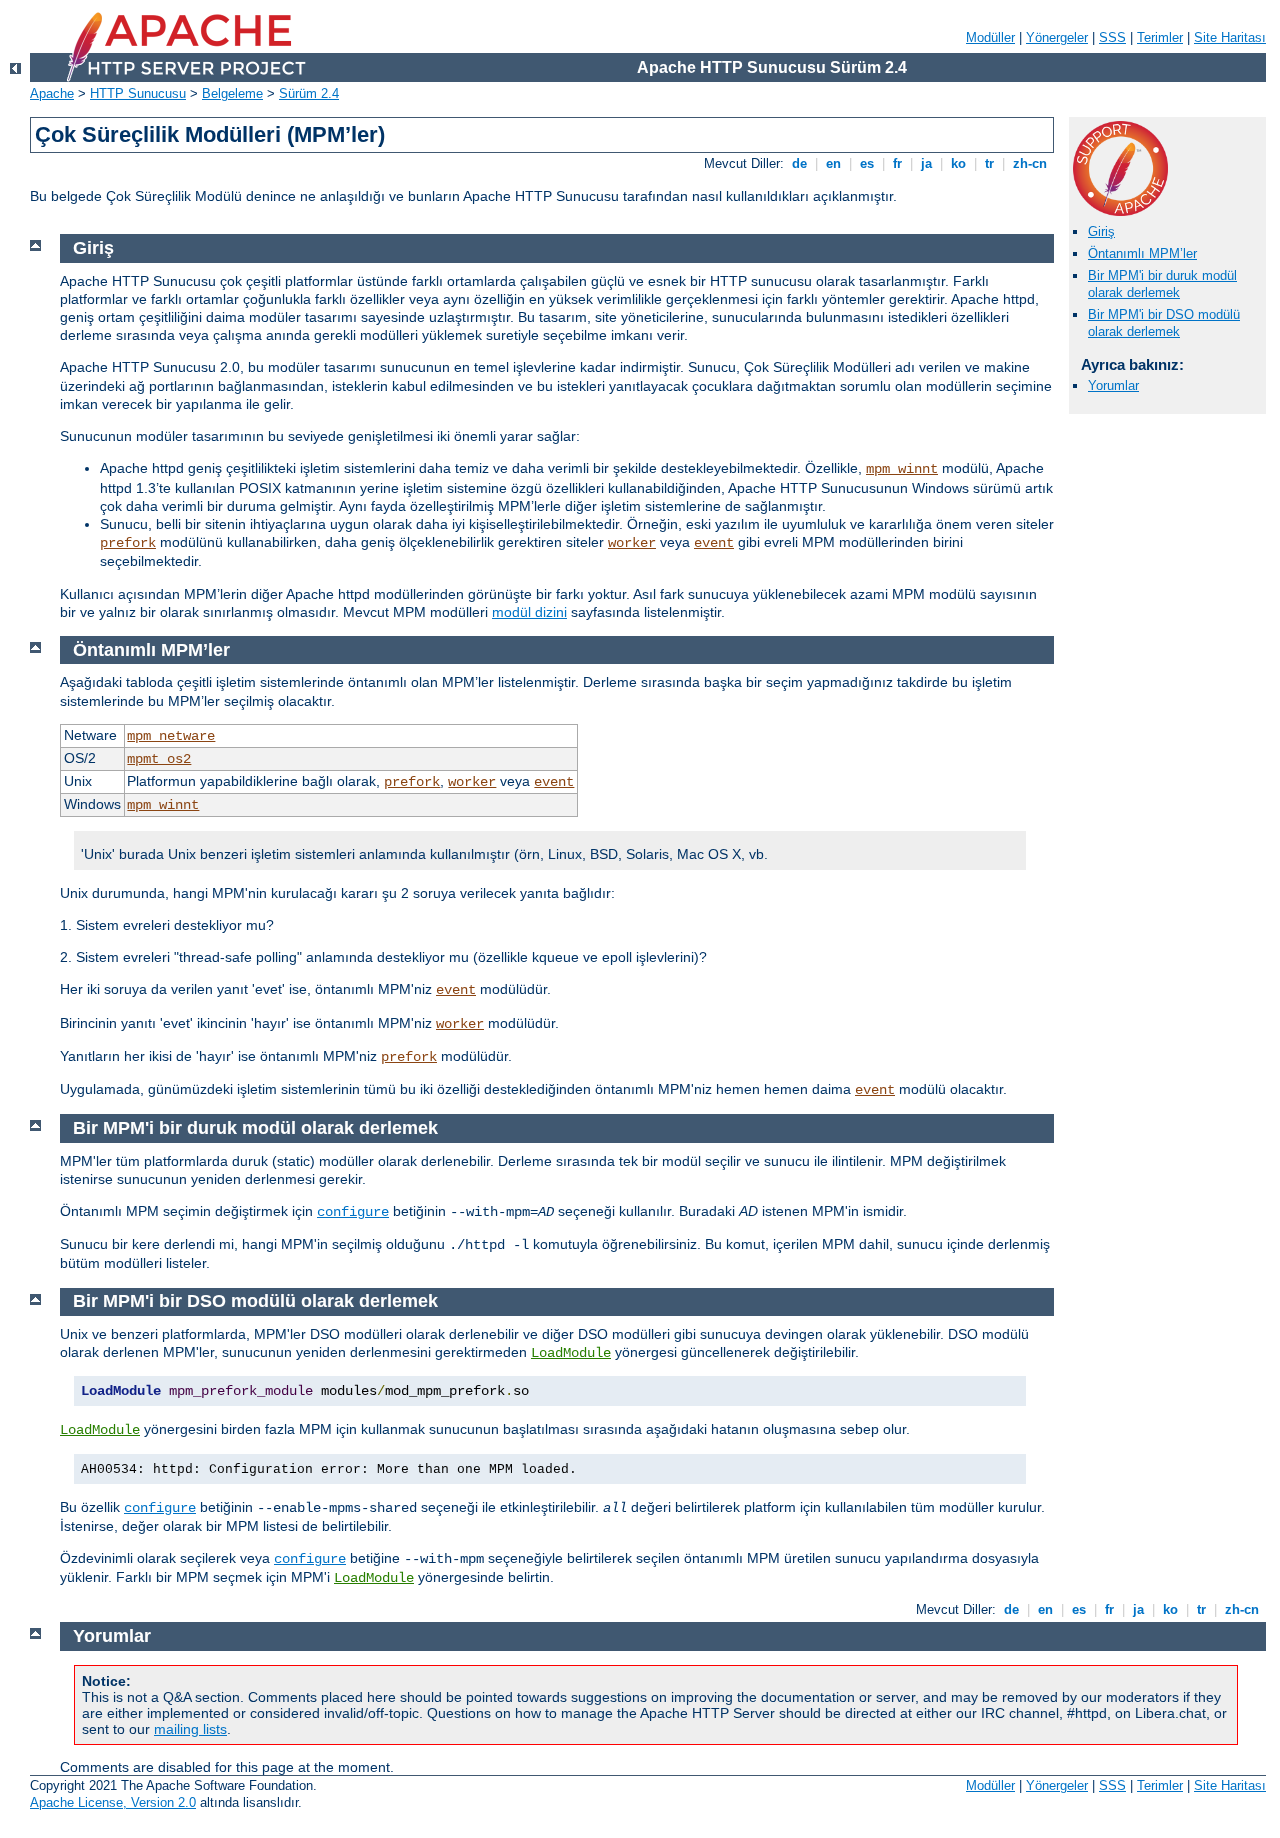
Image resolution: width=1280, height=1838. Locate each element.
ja (926, 163)
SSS (1112, 37)
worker (632, 543)
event (714, 543)
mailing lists (190, 1729)
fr (897, 163)
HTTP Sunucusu (138, 93)
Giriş (1101, 231)
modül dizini (529, 612)
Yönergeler (1057, 37)
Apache (52, 93)
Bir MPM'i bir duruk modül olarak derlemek (1162, 284)
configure (353, 1212)
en (833, 163)
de (799, 163)
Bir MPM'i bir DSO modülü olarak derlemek (1164, 323)
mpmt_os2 (159, 759)
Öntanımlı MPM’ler (1142, 253)
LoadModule (571, 1353)
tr (989, 163)
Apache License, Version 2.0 (113, 1802)
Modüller (990, 37)
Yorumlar (1113, 385)
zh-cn (1030, 163)
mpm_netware (171, 736)
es (867, 163)
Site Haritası (1230, 37)
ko (958, 163)
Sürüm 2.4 (309, 93)
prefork (128, 543)
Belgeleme (232, 93)
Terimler (1160, 37)
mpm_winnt (902, 469)
